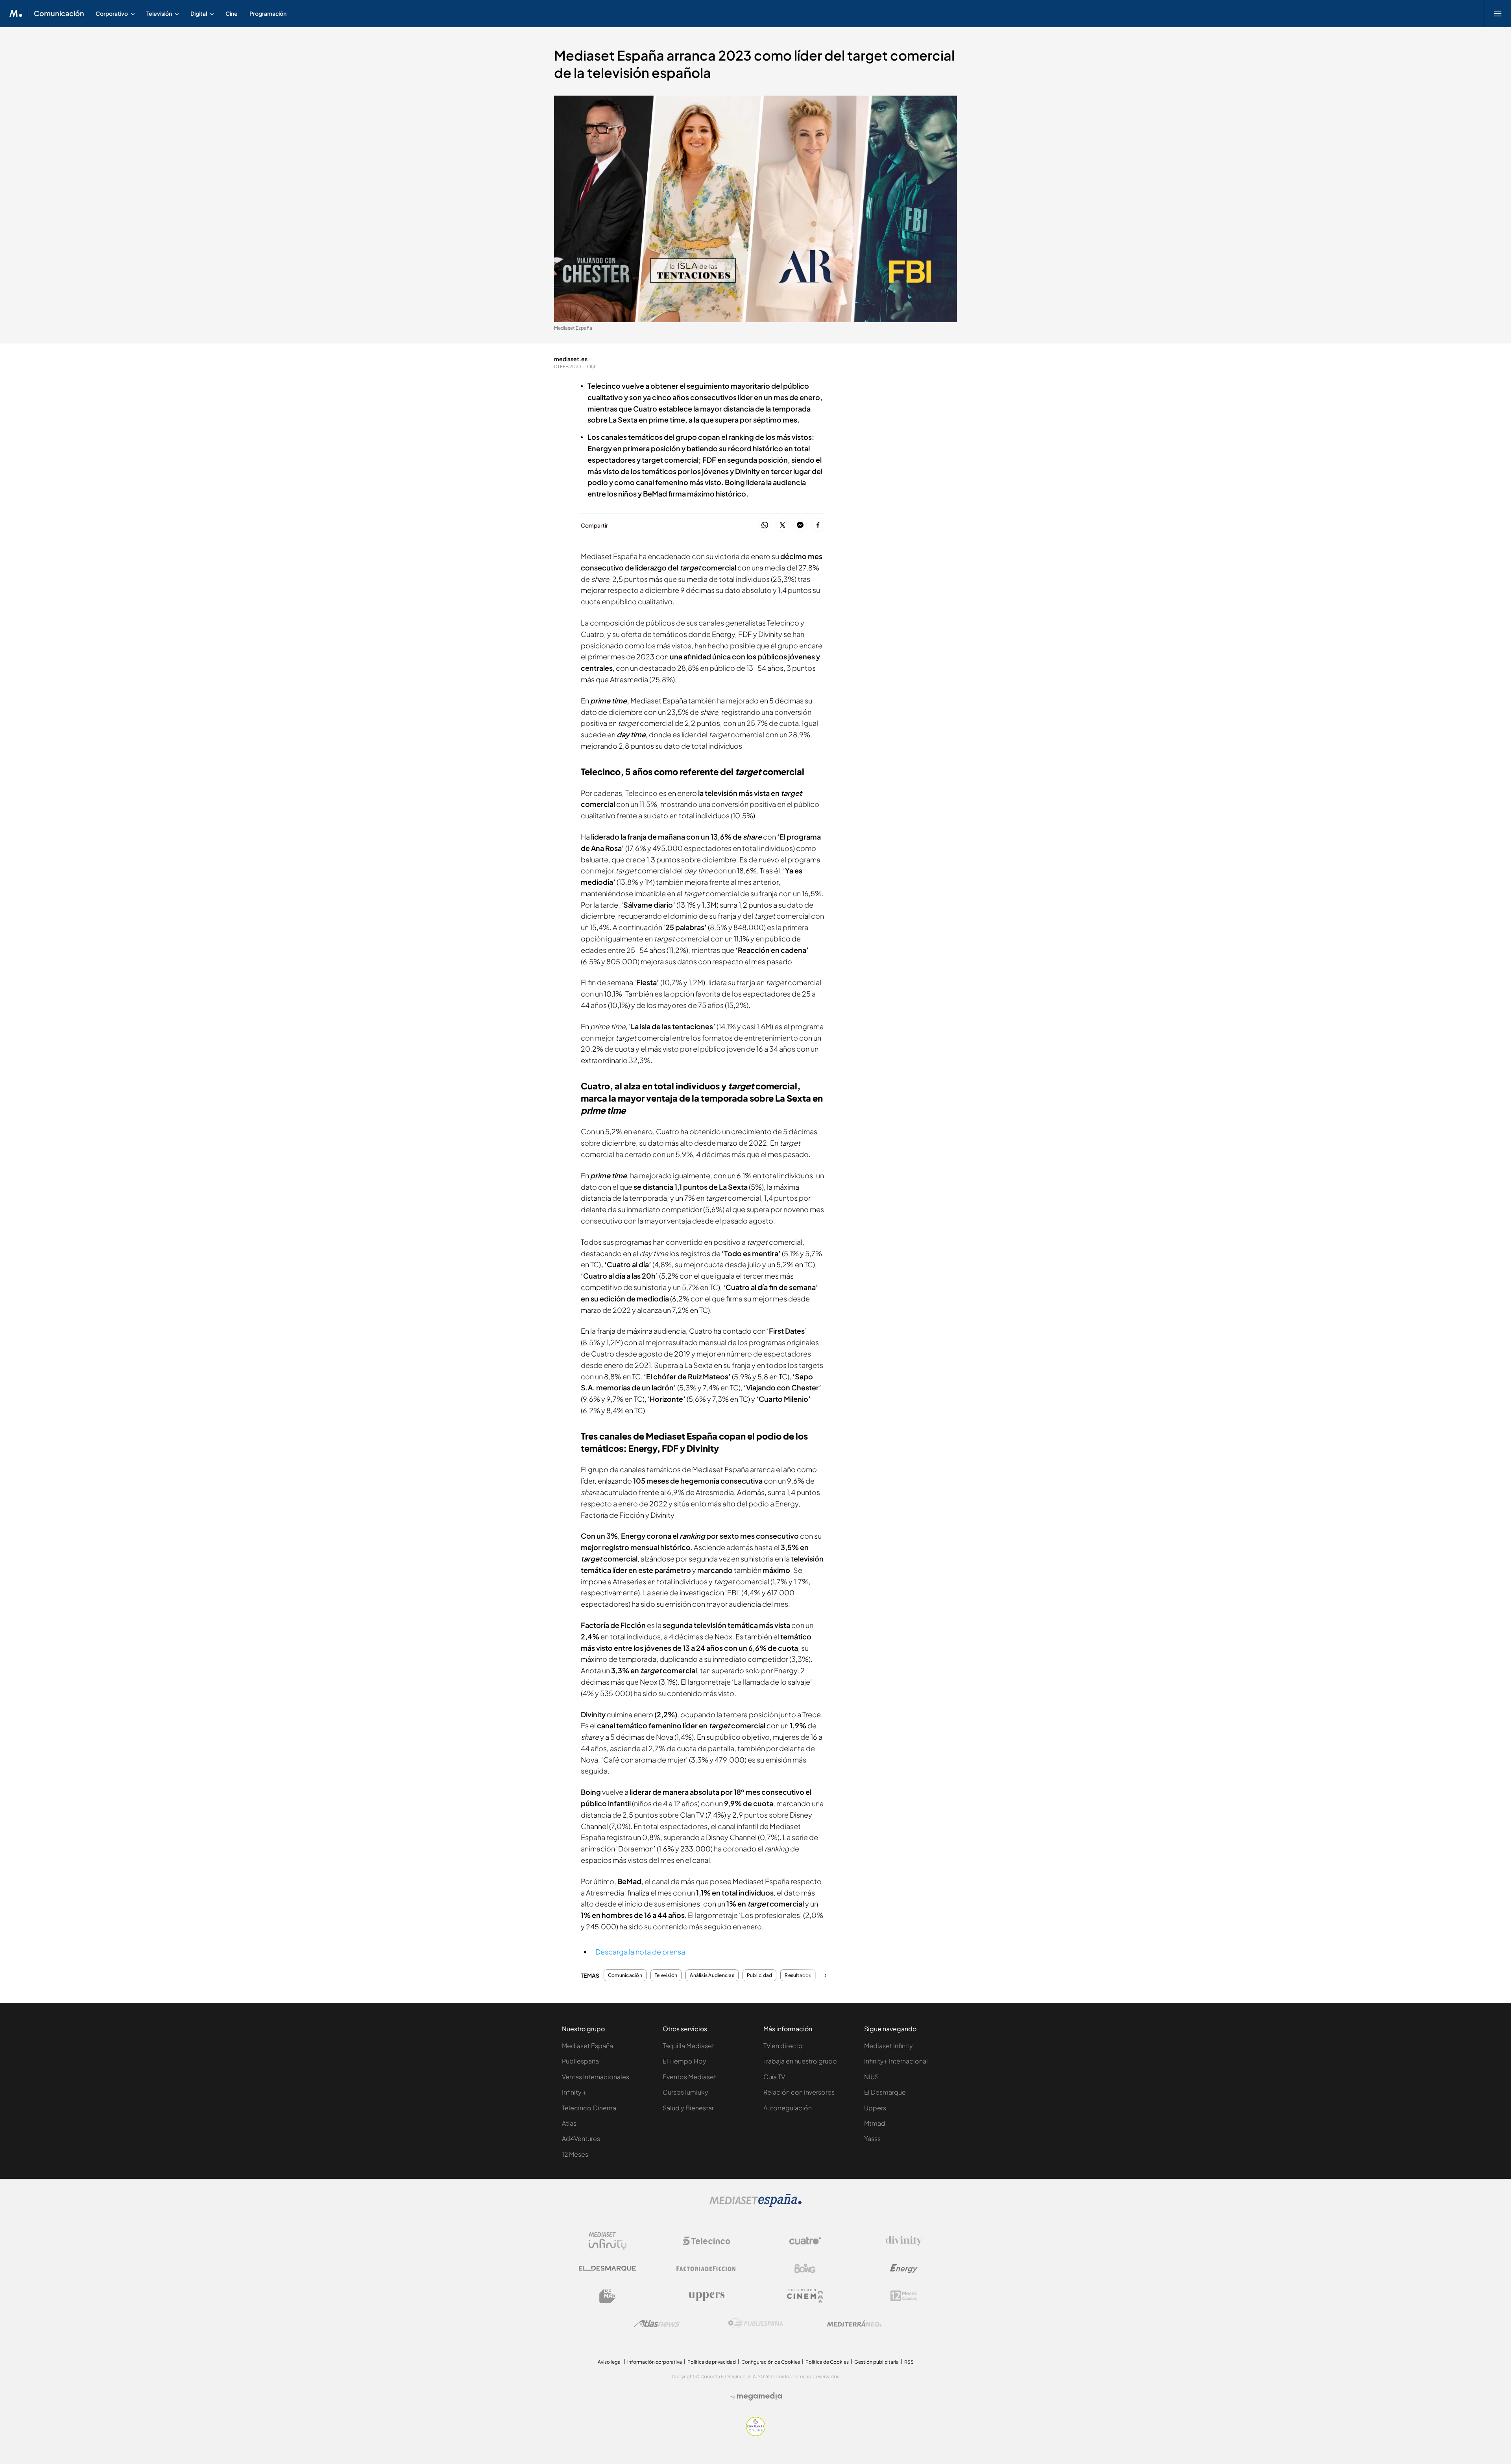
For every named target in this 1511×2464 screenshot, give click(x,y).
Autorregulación (788, 2108)
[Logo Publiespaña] (755, 2324)
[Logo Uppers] (706, 2296)
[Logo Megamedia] (759, 2396)
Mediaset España (587, 2046)
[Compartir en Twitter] (782, 525)
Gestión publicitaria (876, 2362)
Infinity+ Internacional (896, 2061)
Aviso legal (610, 2362)
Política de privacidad (712, 2362)
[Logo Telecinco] (706, 2241)
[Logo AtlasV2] (657, 2323)
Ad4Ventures (581, 2138)
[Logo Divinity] (904, 2241)
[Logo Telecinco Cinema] (805, 2296)
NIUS (871, 2077)
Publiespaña (580, 2061)
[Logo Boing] (805, 2268)
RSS (909, 2362)
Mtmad (875, 2123)
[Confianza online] (756, 2434)
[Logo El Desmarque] (607, 2268)
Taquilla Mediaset (688, 2046)
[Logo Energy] (904, 2268)
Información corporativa (655, 2362)
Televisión (666, 1975)
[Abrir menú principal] (1498, 13)
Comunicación (59, 13)
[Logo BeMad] (608, 2296)
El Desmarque (885, 2092)
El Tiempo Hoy (684, 2061)
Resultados (798, 1975)
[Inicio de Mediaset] (16, 13)
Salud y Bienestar (688, 2108)
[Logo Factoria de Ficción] (706, 2268)
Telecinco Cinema (589, 2108)
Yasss (872, 2138)
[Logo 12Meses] (904, 2296)
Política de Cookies (827, 2362)
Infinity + (574, 2092)
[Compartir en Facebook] (818, 525)
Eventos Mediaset (689, 2077)
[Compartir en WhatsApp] (765, 525)
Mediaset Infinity (888, 2046)
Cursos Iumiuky (685, 2092)
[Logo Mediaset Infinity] (608, 2241)
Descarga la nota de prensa (640, 1952)
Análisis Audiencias (712, 1975)
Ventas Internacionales (596, 2077)
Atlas (569, 2123)
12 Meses (575, 2154)
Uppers (875, 2108)
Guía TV (774, 2077)
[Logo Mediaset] (755, 2205)
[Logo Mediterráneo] (854, 2324)
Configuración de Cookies (771, 2362)
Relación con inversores (799, 2092)
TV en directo (783, 2046)
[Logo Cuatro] (805, 2241)
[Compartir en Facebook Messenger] (800, 525)
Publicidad (759, 1975)
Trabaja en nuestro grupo (800, 2061)
